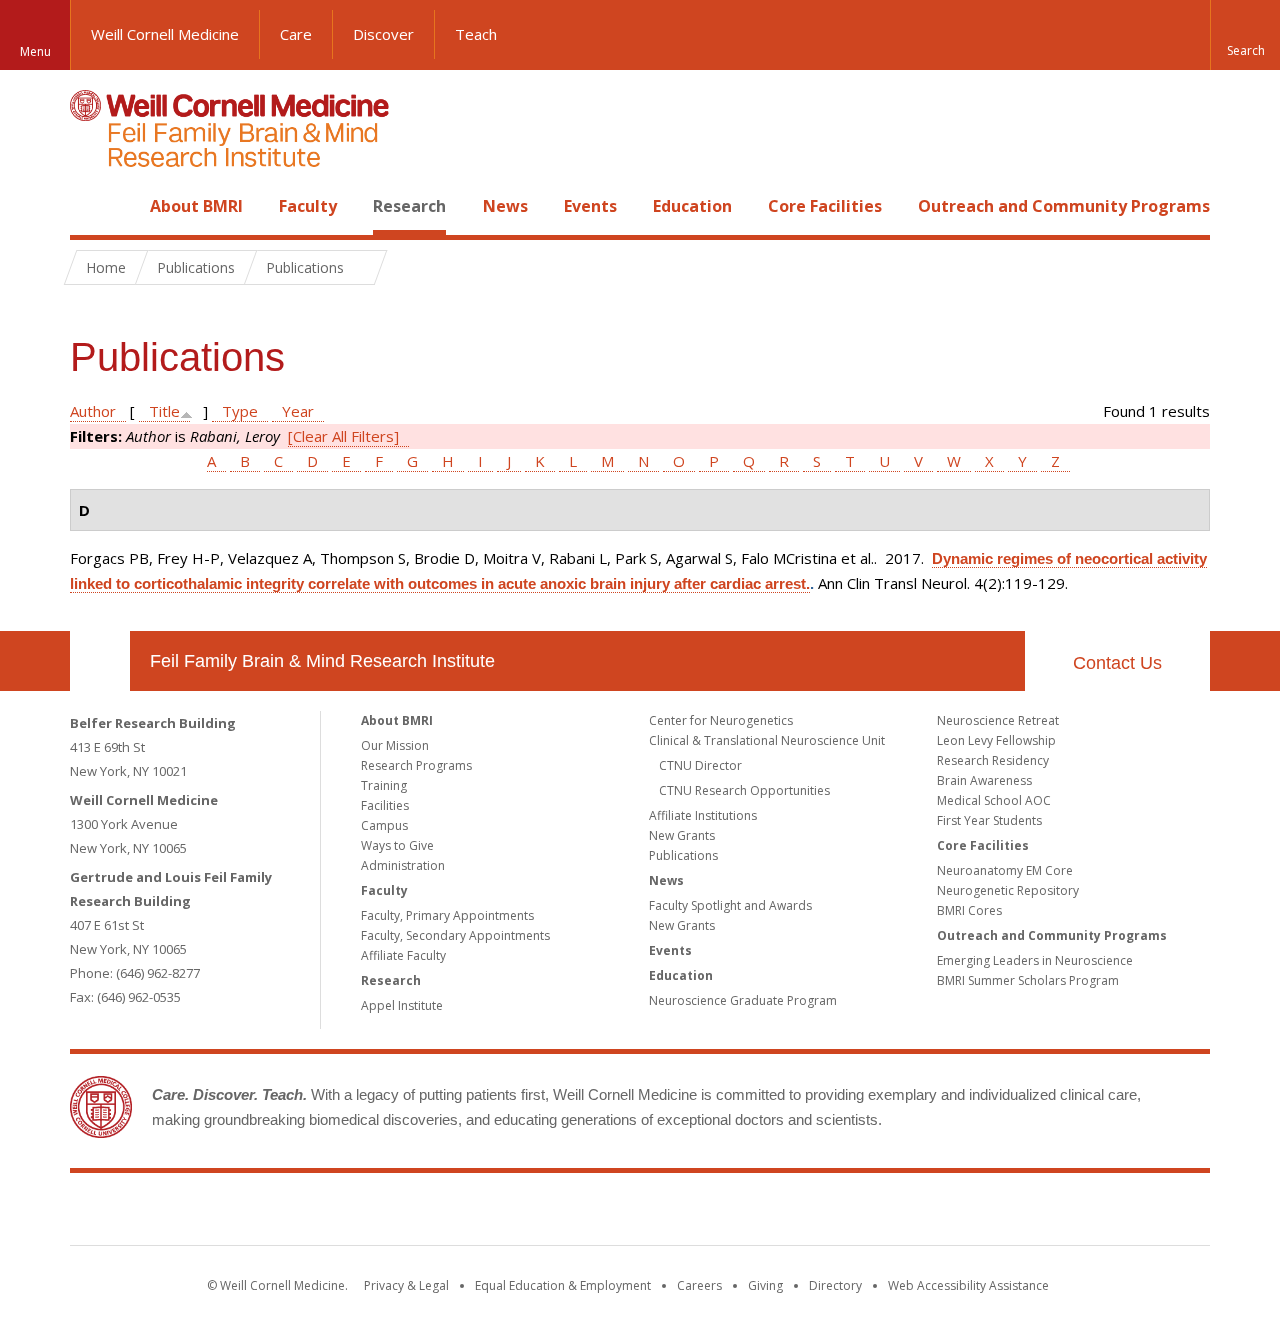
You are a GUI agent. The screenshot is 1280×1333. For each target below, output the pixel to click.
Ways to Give (397, 845)
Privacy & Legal (406, 1285)
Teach (476, 34)
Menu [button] (35, 51)
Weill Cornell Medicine (165, 34)
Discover (383, 34)
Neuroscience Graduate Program (743, 1000)
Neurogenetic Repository (1008, 890)
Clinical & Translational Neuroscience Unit (767, 740)
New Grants (682, 835)
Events (590, 206)
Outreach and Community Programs (1064, 206)
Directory (835, 1285)
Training (384, 785)
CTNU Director (700, 765)
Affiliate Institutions (703, 815)
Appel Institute (402, 1005)
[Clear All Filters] (343, 436)
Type (240, 411)
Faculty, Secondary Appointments (455, 935)
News (505, 206)
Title (164, 411)
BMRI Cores (969, 910)
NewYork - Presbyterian (807, 1213)
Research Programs (416, 765)
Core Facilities (825, 206)
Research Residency (993, 760)
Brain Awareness (984, 780)
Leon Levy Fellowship (996, 740)
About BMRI (196, 206)
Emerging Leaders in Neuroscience (1035, 960)
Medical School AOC (994, 800)
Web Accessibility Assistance (968, 1285)
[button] (1245, 35)
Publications (683, 855)
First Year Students (989, 820)
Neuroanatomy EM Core (1005, 870)
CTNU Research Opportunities (744, 790)
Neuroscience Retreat (998, 720)
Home (92, 206)
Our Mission (395, 745)
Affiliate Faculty (403, 955)
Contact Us (1117, 663)
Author (93, 411)
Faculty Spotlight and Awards (730, 905)
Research (409, 206)
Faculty (308, 206)
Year (298, 411)
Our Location (100, 661)
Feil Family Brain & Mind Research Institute (322, 661)
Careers (699, 1285)
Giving (765, 1285)
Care (296, 34)
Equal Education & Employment (563, 1285)
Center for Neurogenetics (721, 720)
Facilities (385, 805)
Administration (403, 865)
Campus (384, 825)
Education (692, 206)
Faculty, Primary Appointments (447, 915)
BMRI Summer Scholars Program (1028, 980)
